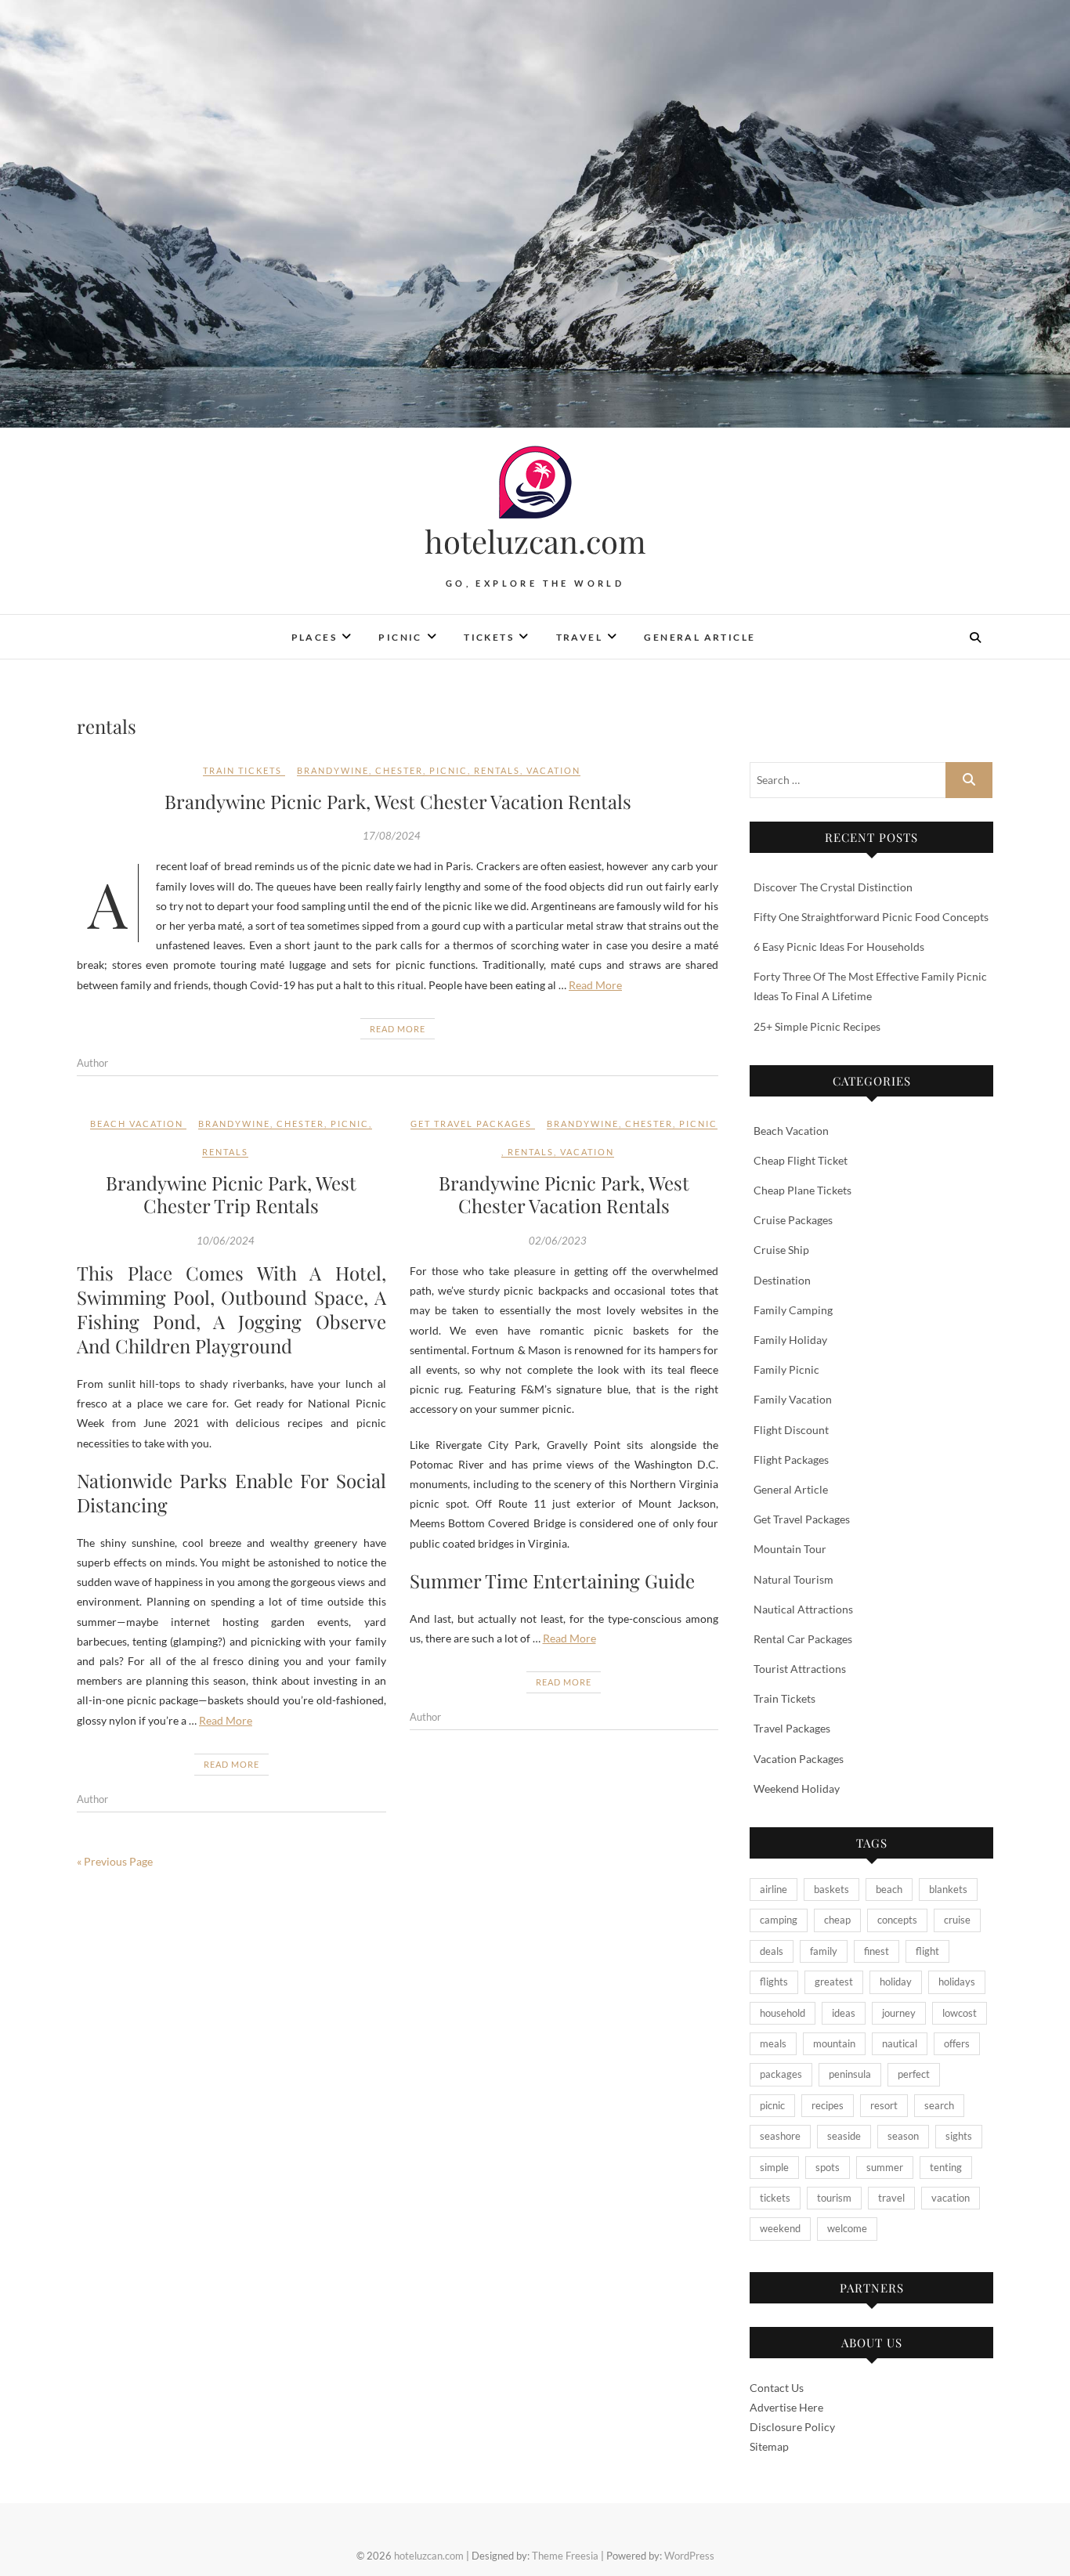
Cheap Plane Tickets (802, 1190)
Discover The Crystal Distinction (833, 887)
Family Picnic (786, 1369)
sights (959, 2136)
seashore (780, 2136)
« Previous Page (115, 1861)
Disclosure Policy (792, 2427)
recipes (828, 2105)
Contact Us (777, 2388)
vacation (553, 770)
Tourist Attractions (800, 1669)
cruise (957, 1920)
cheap (837, 1920)
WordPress (689, 2556)
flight (927, 1951)
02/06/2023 (558, 1241)
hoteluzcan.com (535, 541)
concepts (897, 1920)
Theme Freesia (565, 2556)
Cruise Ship (781, 1250)
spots (828, 2167)
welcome (847, 2228)
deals (772, 1951)
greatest (834, 1982)
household (783, 2013)
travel (891, 2198)
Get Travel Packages (471, 1124)
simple (774, 2167)
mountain (834, 2043)
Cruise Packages (793, 1220)
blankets (948, 1889)
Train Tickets (242, 770)
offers (957, 2043)
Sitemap (769, 2446)
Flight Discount (791, 1430)
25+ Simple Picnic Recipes (817, 1026)
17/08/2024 (392, 836)
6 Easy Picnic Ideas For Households (839, 947)
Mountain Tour (790, 1549)
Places (314, 637)
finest (877, 1951)
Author (92, 1063)
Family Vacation (793, 1399)
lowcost (960, 2013)
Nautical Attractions (803, 1609)
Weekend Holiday (797, 1788)
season (903, 2136)
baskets (831, 1889)
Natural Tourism (793, 1579)
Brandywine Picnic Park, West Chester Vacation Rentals (398, 801)
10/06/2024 (226, 1241)
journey (899, 2013)
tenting (946, 2167)
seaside (844, 2136)
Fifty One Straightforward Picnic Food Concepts (871, 917)
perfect (914, 2074)
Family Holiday (790, 1340)
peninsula (850, 2074)
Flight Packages (791, 1460)
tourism (834, 2198)
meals (773, 2043)
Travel (579, 637)
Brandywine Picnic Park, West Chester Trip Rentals (231, 1194)
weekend (780, 2228)
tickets (775, 2198)
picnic (448, 770)
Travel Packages (792, 1728)
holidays (957, 1982)
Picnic (400, 637)
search (939, 2105)
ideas (844, 2013)
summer (885, 2167)
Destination (782, 1280)
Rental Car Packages (803, 1639)
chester (399, 770)
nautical (900, 2043)
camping (779, 1920)
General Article (699, 637)
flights (774, 1982)
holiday (896, 1982)
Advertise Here (786, 2407)
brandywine (333, 770)
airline (774, 1889)
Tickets (489, 637)
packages (781, 2074)
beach (889, 1889)
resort (884, 2105)
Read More (595, 985)
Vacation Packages (799, 1759)
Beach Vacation (137, 1124)
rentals (497, 770)
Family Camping (793, 1310)
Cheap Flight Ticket (801, 1160)
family (824, 1951)
